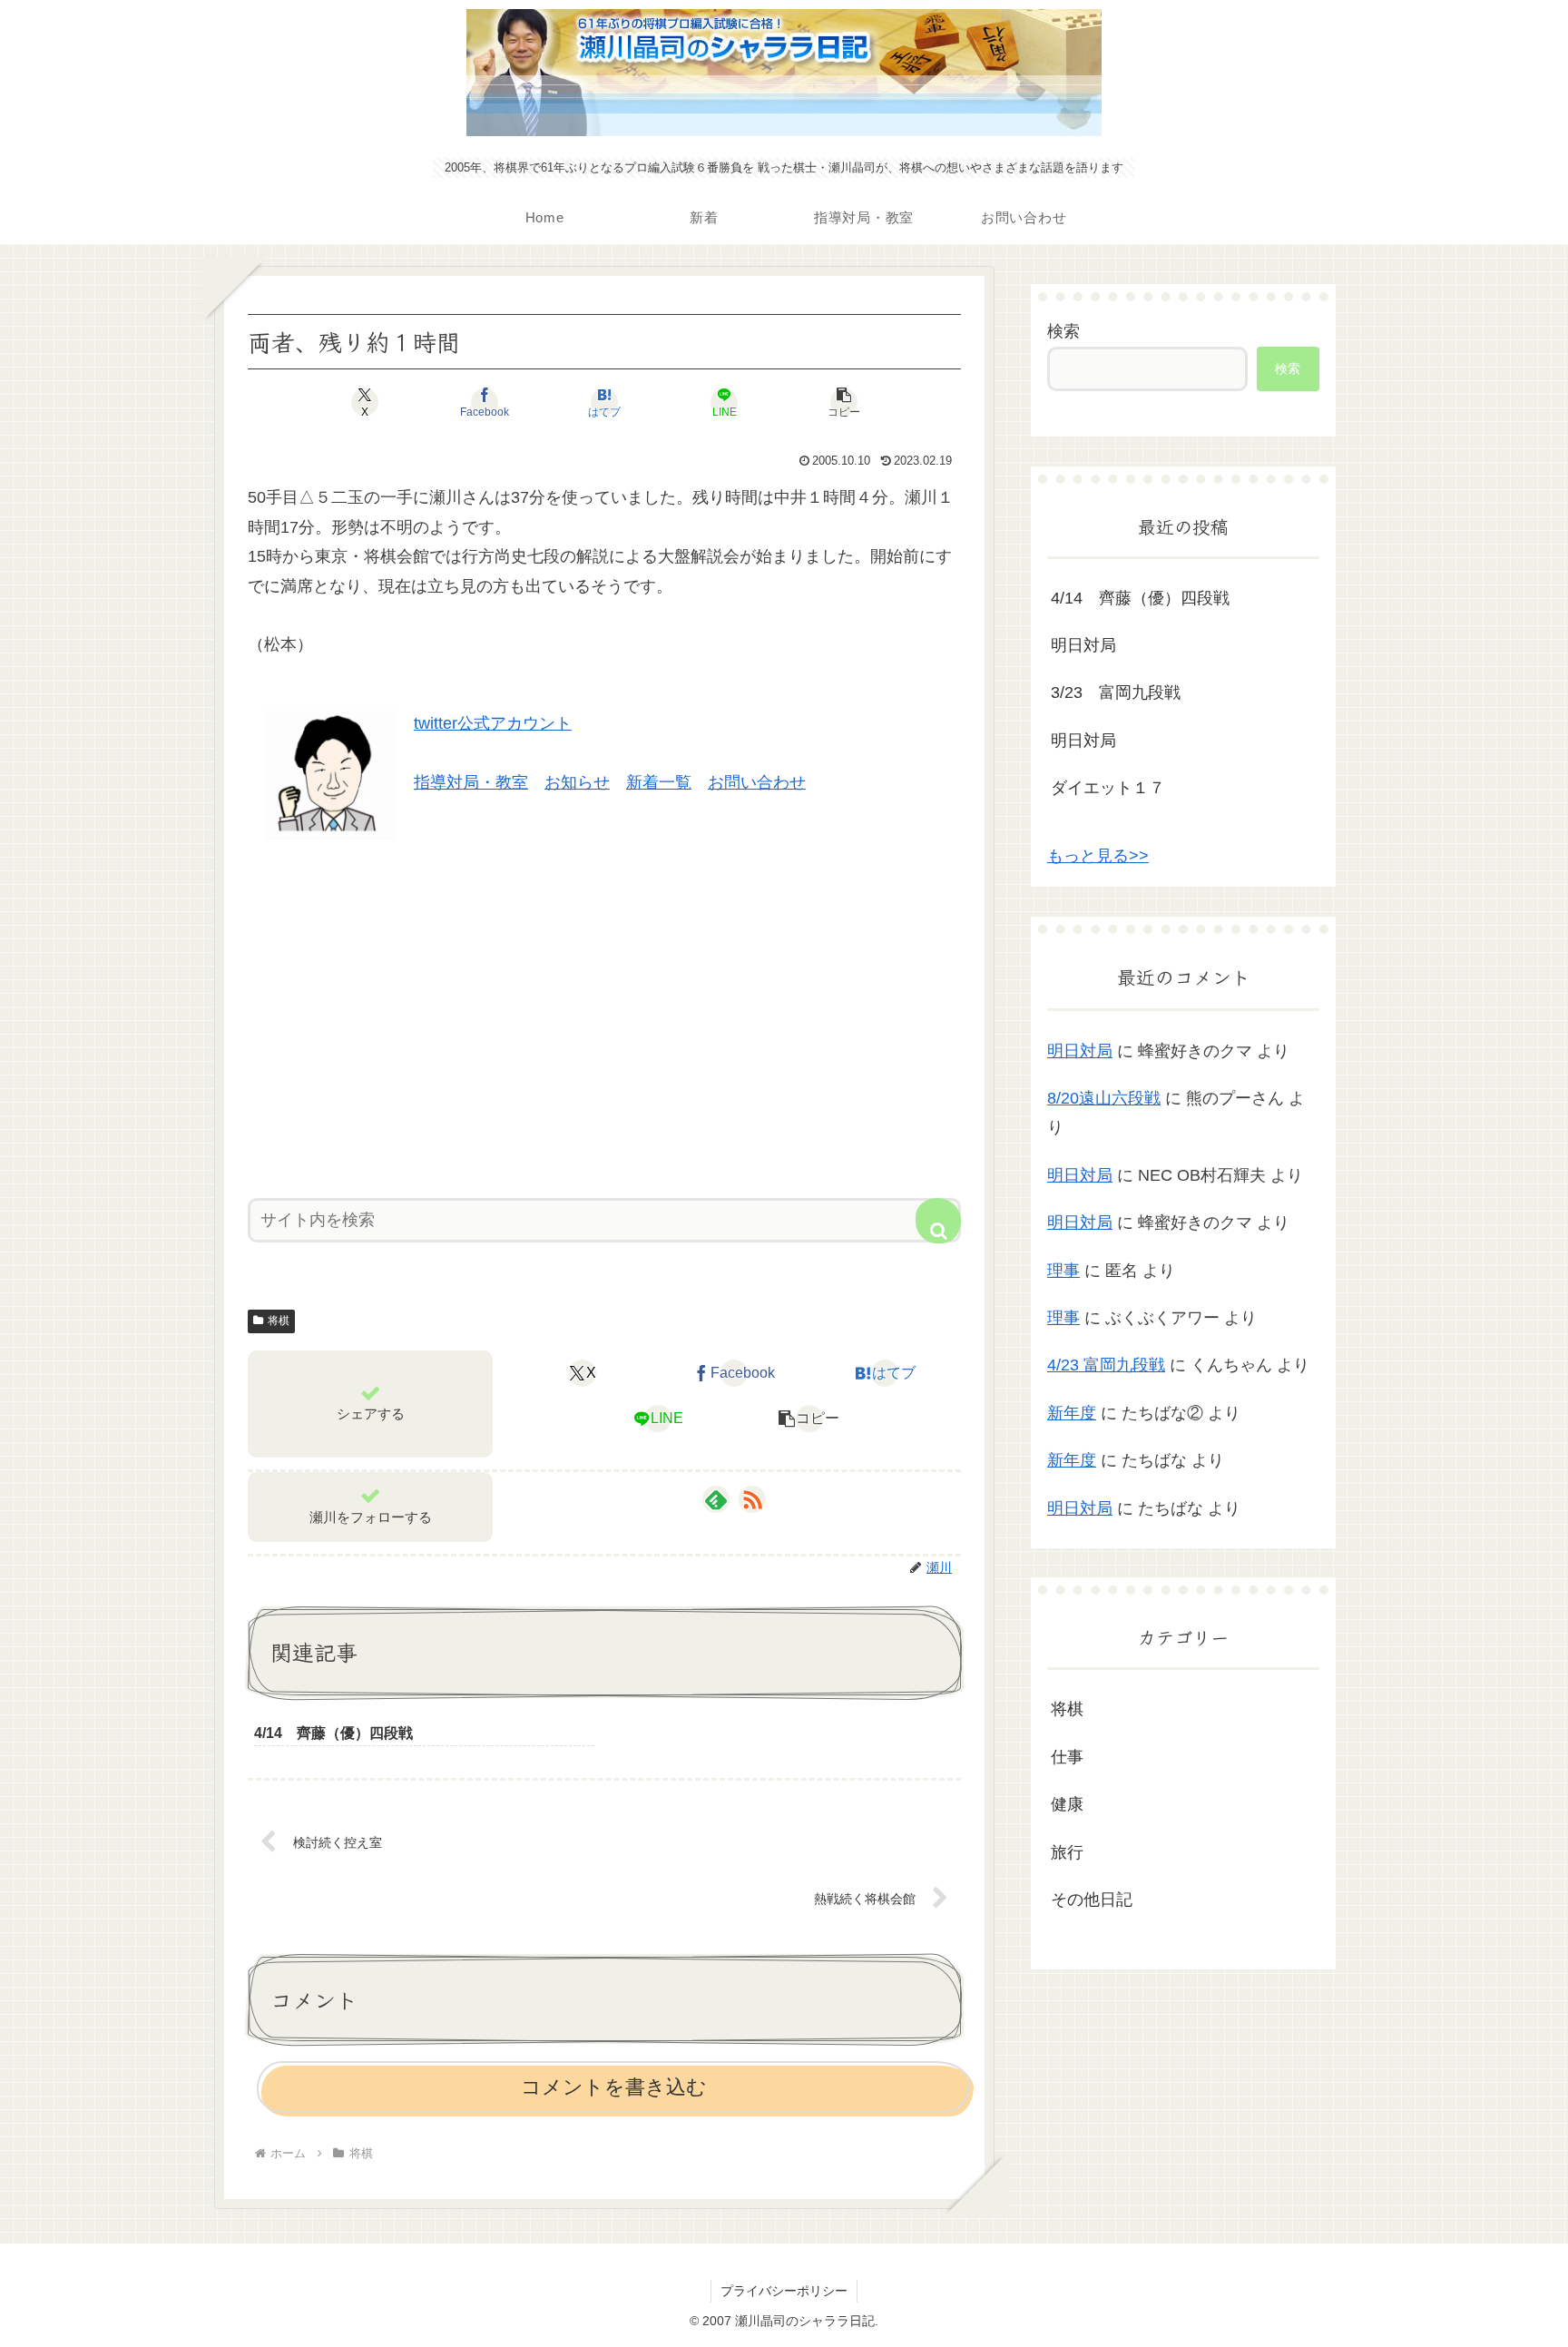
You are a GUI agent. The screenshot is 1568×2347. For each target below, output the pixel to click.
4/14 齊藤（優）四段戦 (1140, 598)
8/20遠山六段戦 (1104, 1098)
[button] (844, 402)
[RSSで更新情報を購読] (752, 1499)
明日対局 (1083, 645)
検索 (1063, 331)
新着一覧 (659, 782)
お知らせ (577, 782)
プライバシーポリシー (784, 2291)
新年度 (1072, 1413)
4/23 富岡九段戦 (1106, 1365)
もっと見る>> (1098, 856)
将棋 (279, 1321)
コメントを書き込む (614, 2087)
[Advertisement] (604, 1012)
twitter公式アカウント (493, 723)
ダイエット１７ (1108, 788)
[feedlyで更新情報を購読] (716, 1499)
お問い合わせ (757, 782)
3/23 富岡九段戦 (1116, 692)
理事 (1063, 1271)
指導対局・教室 (471, 782)
